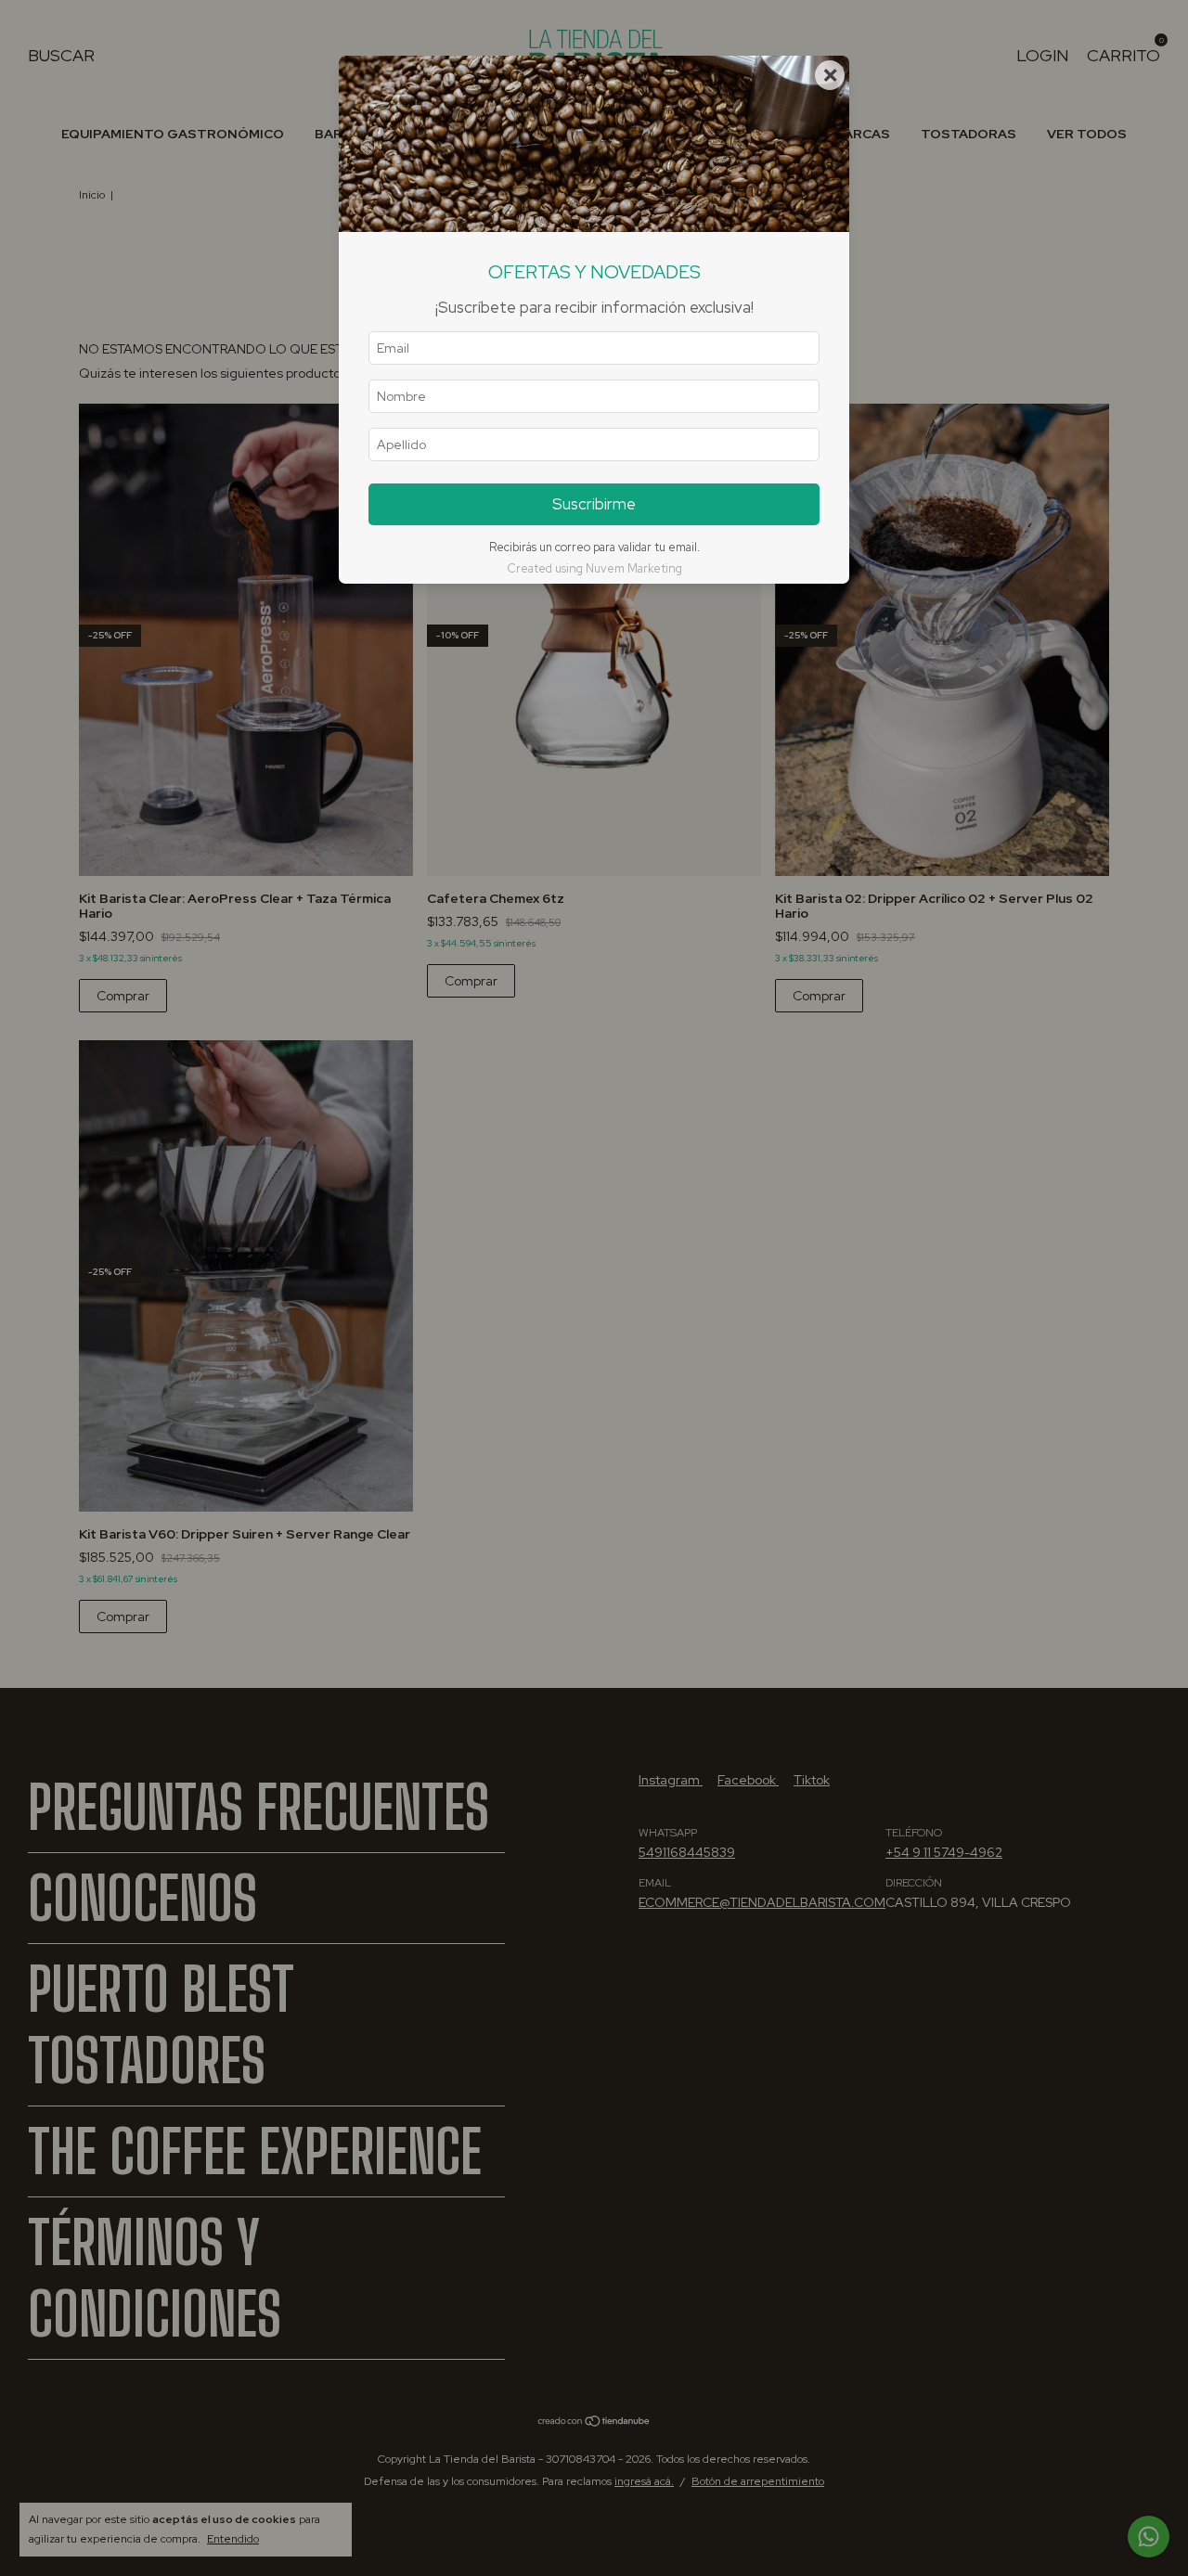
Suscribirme (594, 504)
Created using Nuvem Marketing (594, 568)
